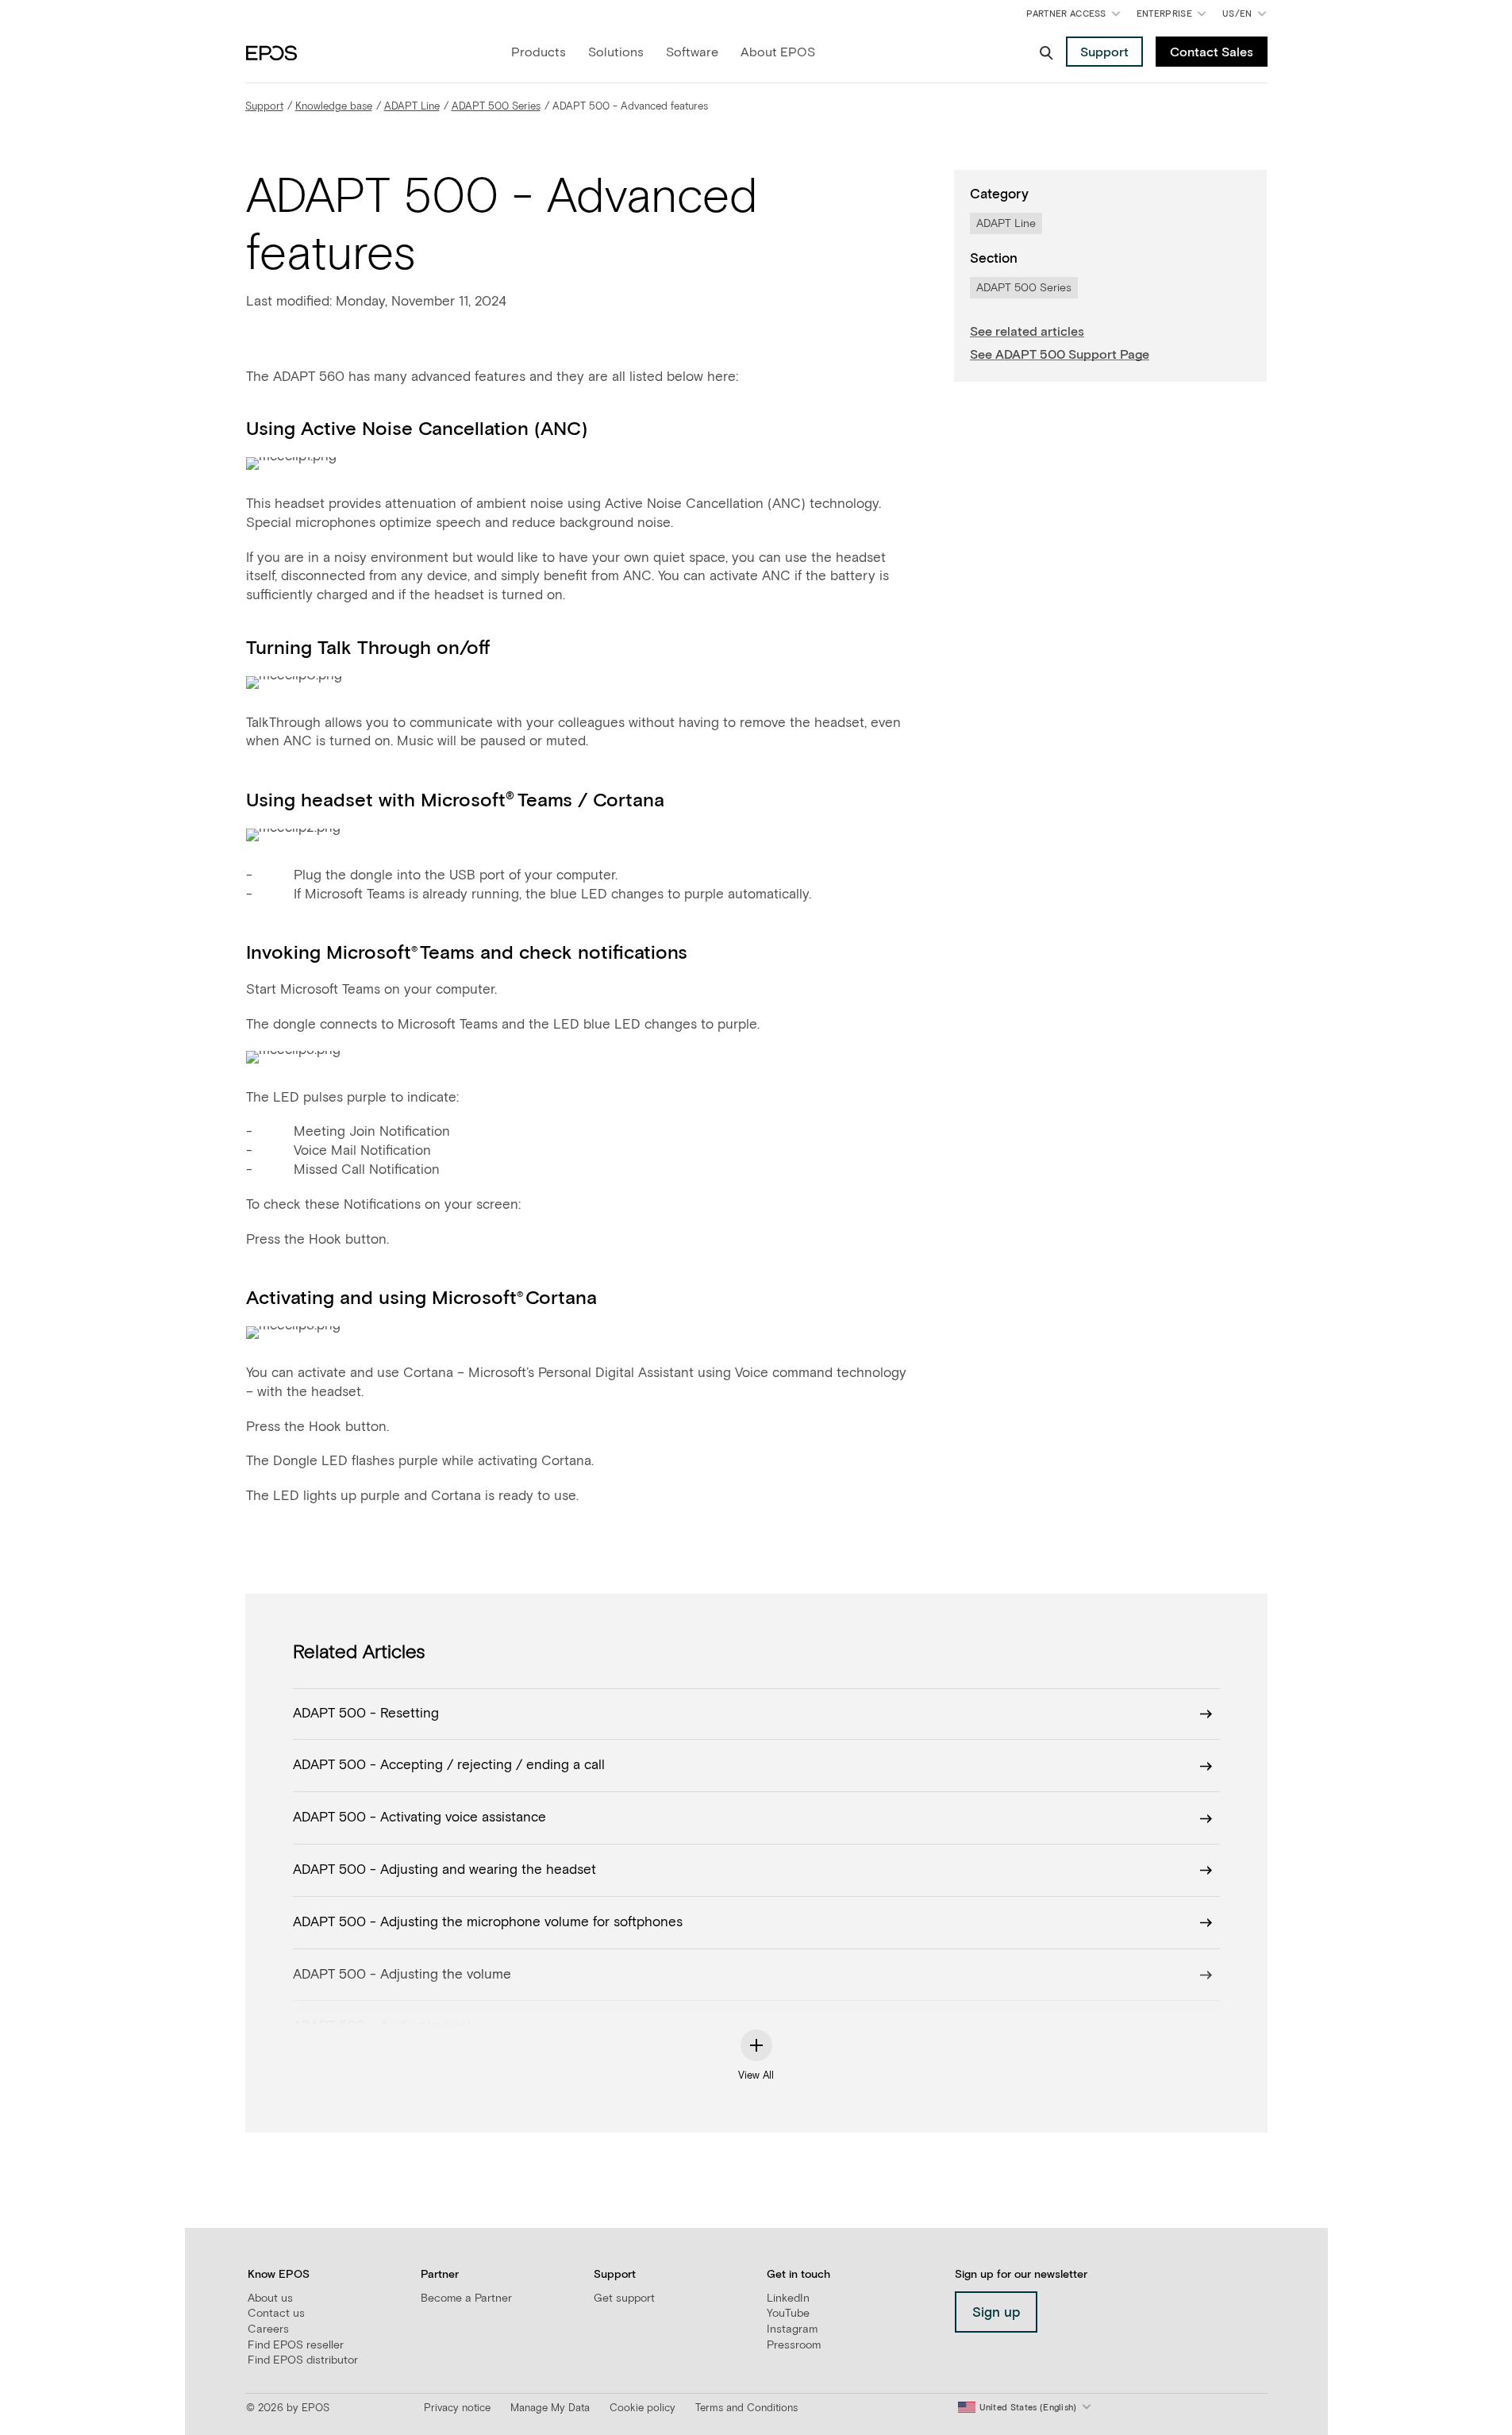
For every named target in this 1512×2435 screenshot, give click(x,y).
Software (692, 52)
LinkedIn (788, 2298)
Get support (624, 2298)
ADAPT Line (412, 107)
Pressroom (794, 2345)
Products (539, 52)
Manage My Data (550, 2408)
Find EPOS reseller (296, 2345)
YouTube (788, 2314)
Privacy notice (457, 2408)
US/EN (1247, 17)
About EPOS (778, 52)
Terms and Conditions (746, 2408)
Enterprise (1164, 14)
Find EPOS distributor (303, 2360)
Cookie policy (643, 2408)
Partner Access (1066, 14)
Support (264, 107)
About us (270, 2298)
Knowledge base (334, 107)
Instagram (792, 2329)
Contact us (276, 2314)
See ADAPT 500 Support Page (1060, 355)
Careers (268, 2329)
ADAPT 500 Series (496, 107)
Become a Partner (466, 2298)
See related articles (1027, 332)
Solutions (616, 52)
